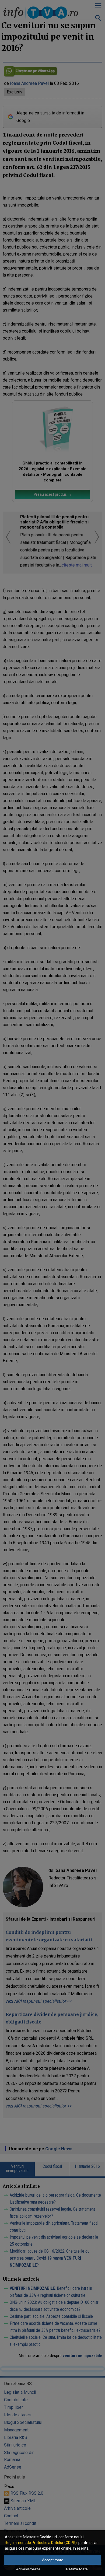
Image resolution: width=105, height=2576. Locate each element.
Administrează (28, 2569)
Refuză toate (77, 2569)
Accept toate (53, 2560)
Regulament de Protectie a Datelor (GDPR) (41, 2543)
